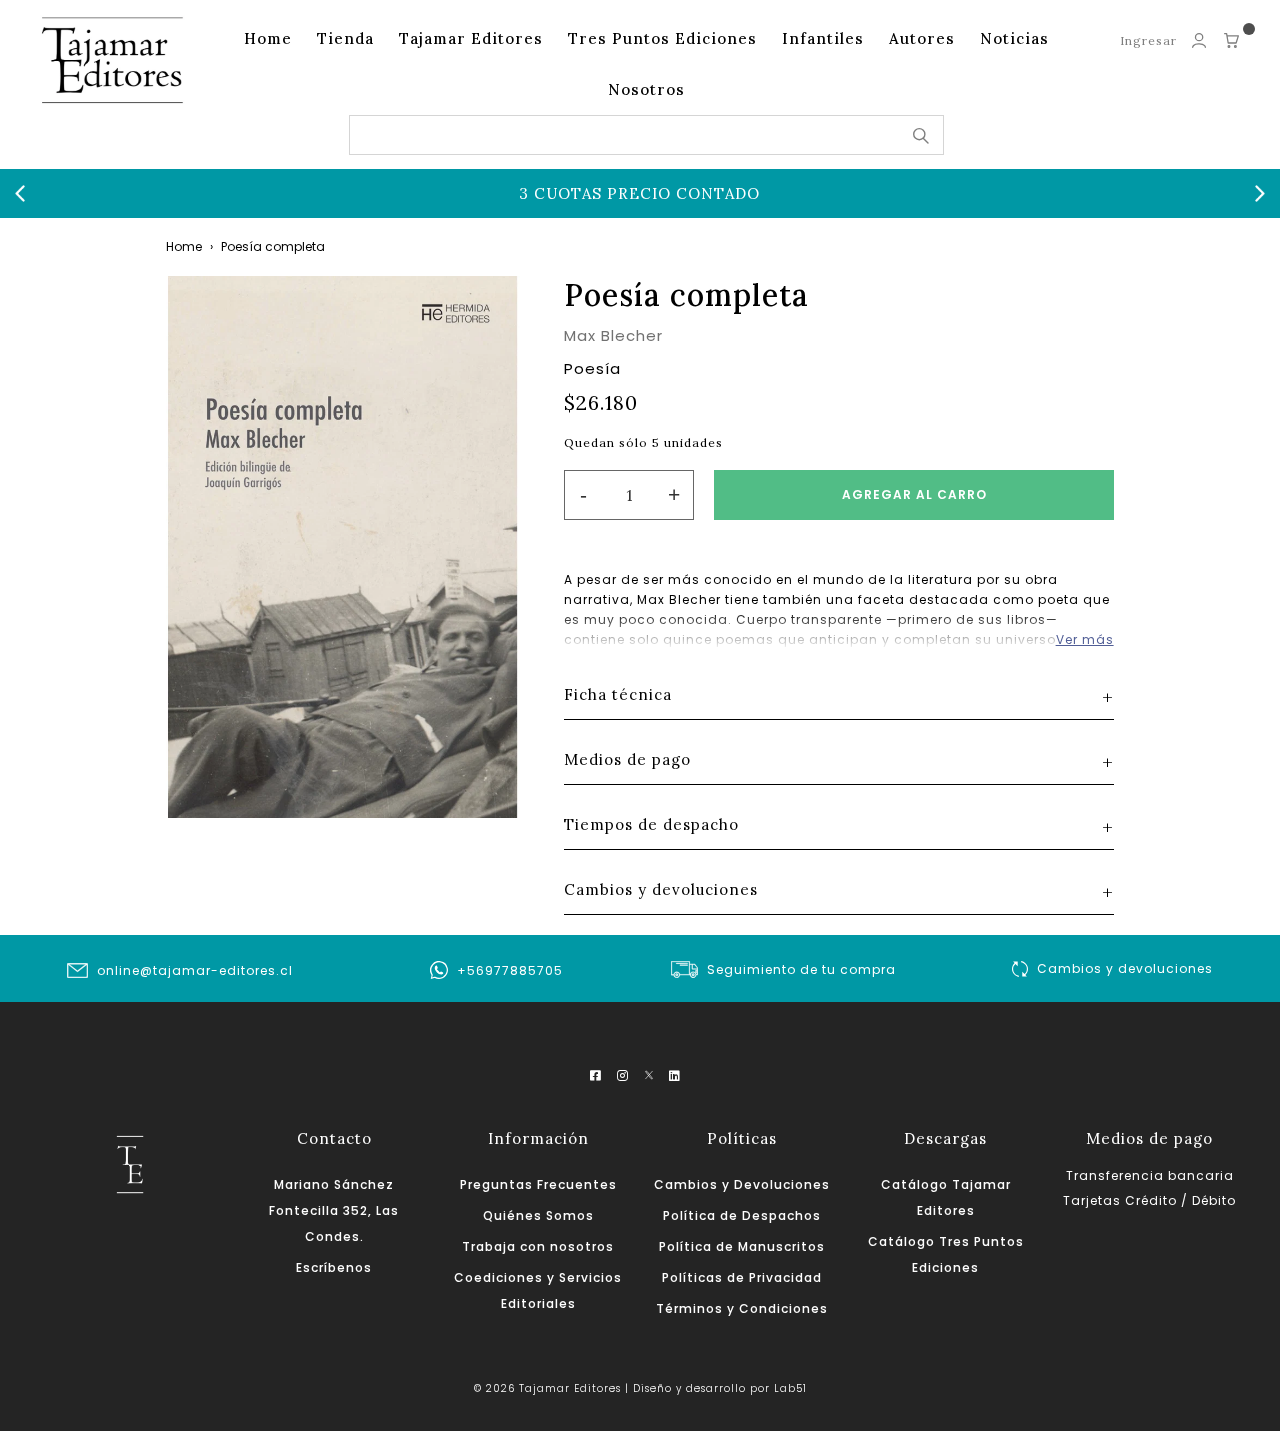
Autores (922, 38)
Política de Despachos (742, 1215)
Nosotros (646, 89)
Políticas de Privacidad (742, 1277)
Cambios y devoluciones (1125, 968)
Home (268, 38)
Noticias (1014, 38)
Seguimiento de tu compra (801, 969)
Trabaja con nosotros (538, 1246)
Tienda (345, 38)
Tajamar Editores (471, 38)
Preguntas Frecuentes (538, 1184)
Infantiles (823, 38)
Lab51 (790, 1388)
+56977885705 (510, 970)
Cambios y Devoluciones (742, 1184)
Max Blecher (613, 335)
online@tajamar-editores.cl (195, 970)
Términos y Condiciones (742, 1308)
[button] (20, 194)
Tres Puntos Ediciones (662, 38)
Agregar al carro (914, 494)
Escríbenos (334, 1267)
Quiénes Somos (538, 1215)
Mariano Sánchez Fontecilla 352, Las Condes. (334, 1210)
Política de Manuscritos (742, 1246)
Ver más (1085, 639)
